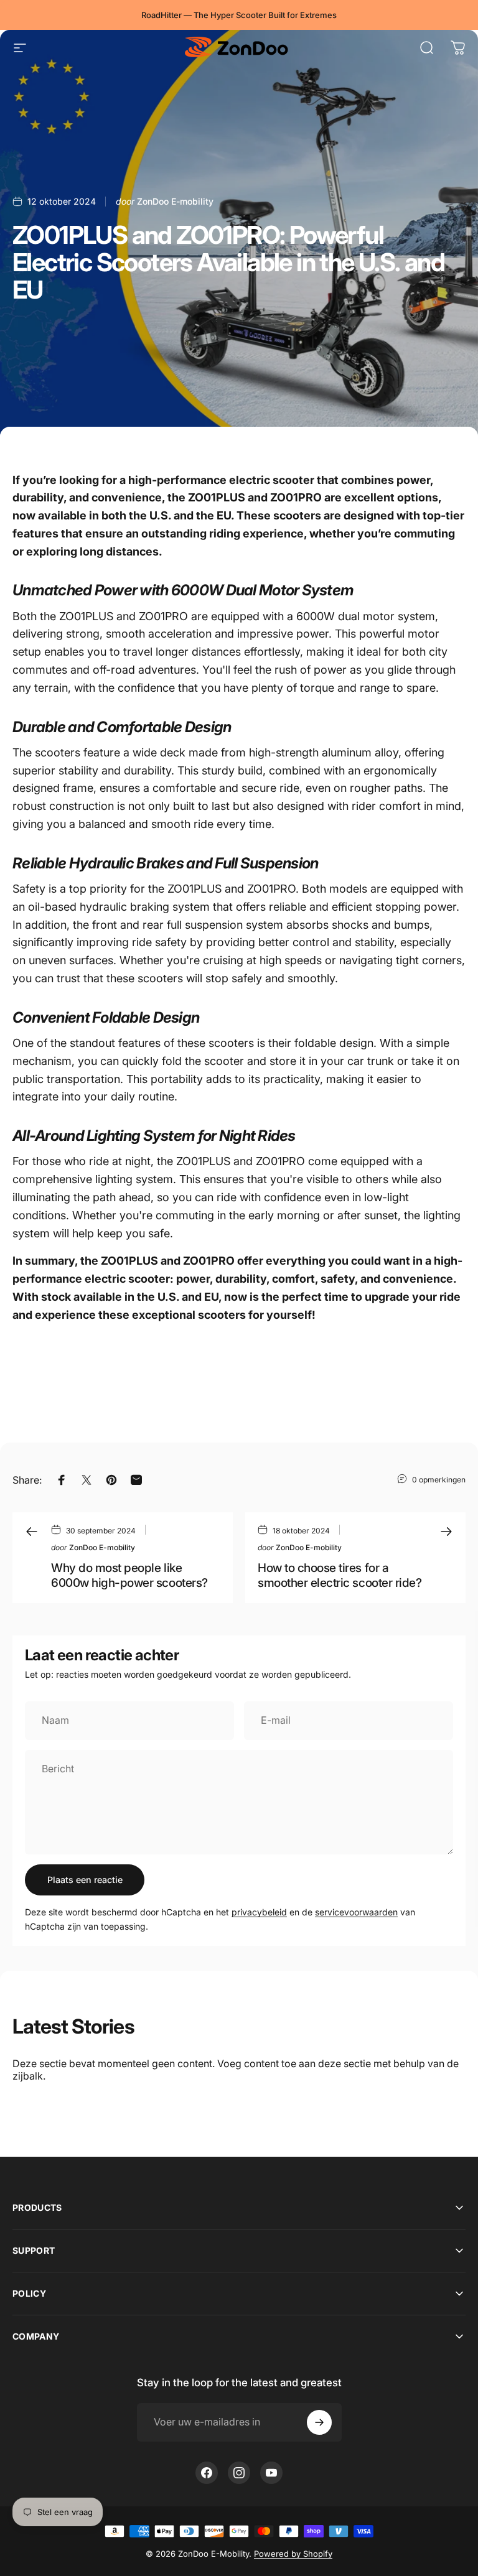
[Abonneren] (319, 2422)
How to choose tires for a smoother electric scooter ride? (340, 1575)
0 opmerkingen (439, 1480)
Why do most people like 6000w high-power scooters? (129, 1575)
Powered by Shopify (293, 2554)
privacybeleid (259, 1912)
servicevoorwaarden (356, 1912)
